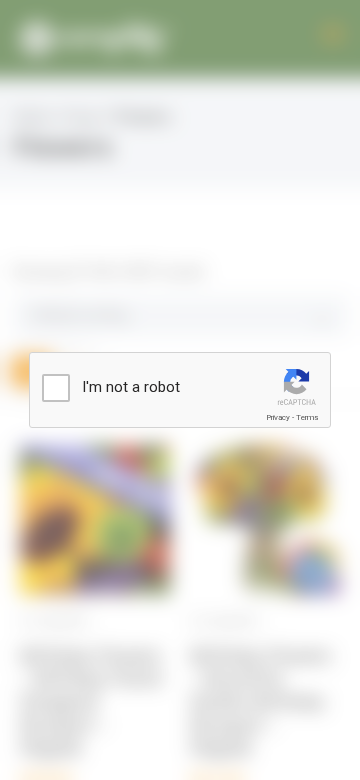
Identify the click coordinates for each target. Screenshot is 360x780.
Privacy (278, 417)
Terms (307, 417)
